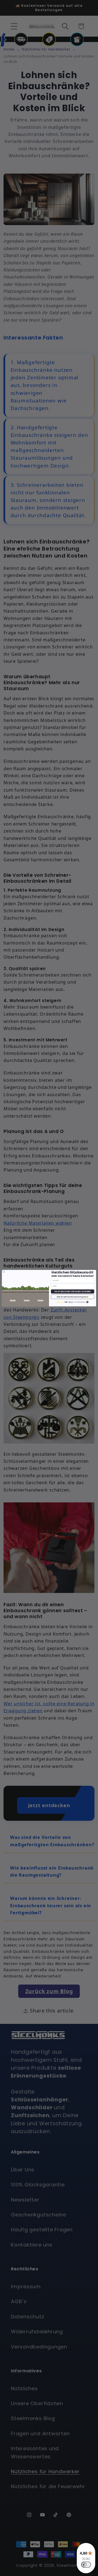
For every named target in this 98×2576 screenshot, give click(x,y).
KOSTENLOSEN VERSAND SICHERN (73, 1291)
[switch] (86, 2565)
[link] (73, 1302)
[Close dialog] (4, 1271)
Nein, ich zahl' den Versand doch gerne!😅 (73, 1297)
